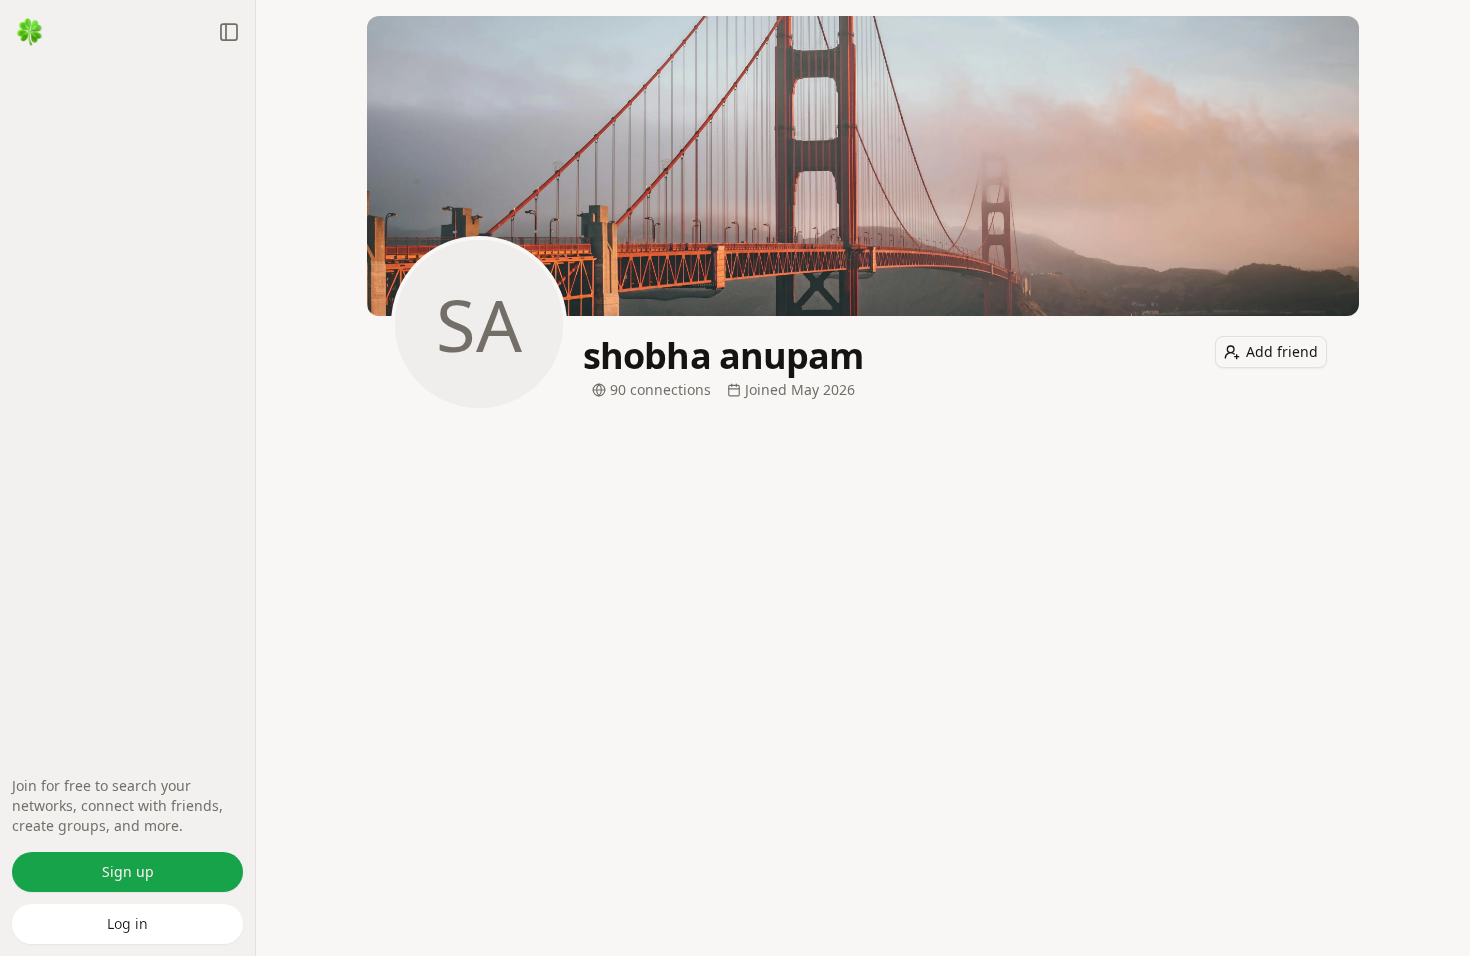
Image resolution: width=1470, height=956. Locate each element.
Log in (127, 923)
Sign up (128, 871)
